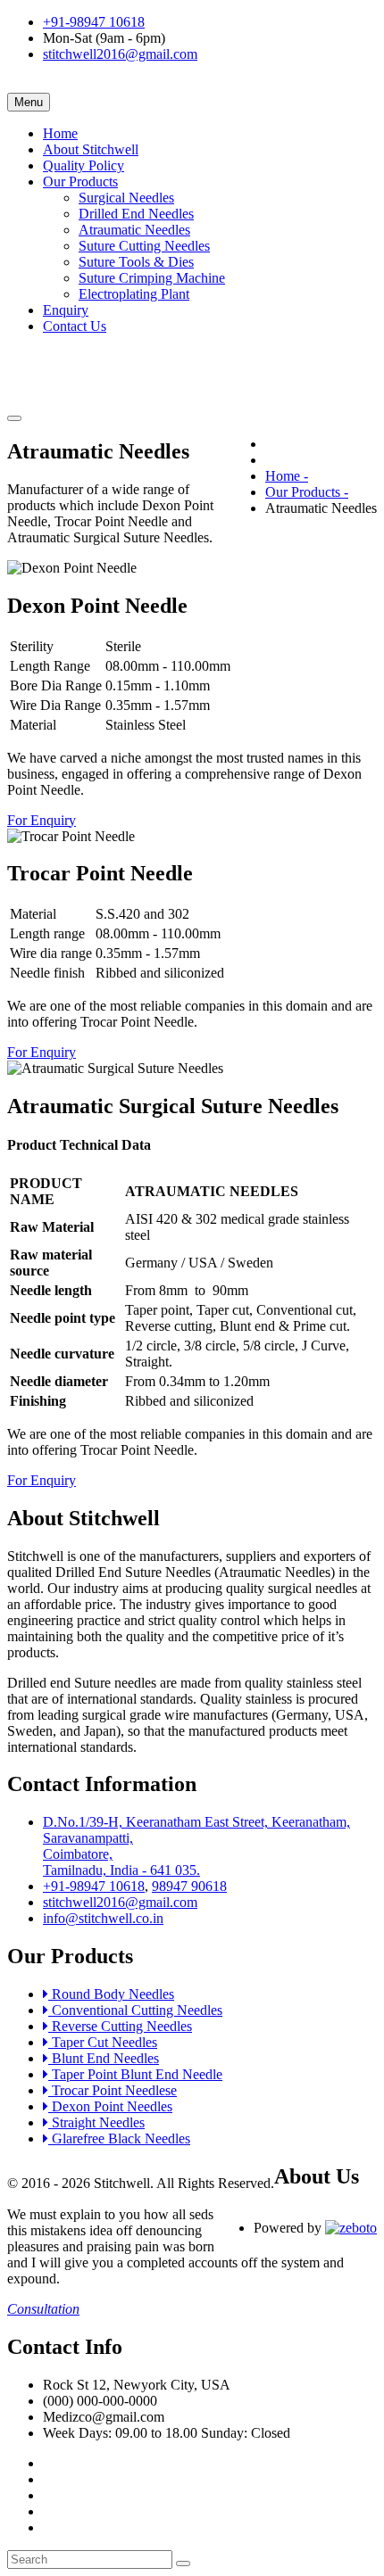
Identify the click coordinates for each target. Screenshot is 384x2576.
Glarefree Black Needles (119, 2138)
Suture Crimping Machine (152, 278)
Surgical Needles (126, 198)
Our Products (80, 182)
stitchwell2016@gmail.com (120, 54)
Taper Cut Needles (103, 2042)
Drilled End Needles (136, 214)
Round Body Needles (111, 1994)
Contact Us (75, 326)
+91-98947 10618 (94, 22)
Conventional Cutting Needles (135, 2010)
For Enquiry (42, 820)
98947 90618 (189, 1886)
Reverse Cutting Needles (120, 2026)
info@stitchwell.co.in (103, 1918)
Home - (287, 476)
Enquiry (66, 310)
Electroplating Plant (134, 294)
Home (60, 133)
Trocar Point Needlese (113, 2090)
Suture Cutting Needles (144, 246)
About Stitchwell (91, 149)
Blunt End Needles (104, 2058)
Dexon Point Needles (110, 2106)
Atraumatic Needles (134, 230)
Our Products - (307, 492)
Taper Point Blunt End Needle (135, 2074)
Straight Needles (96, 2122)
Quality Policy (83, 165)
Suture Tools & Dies (136, 262)
